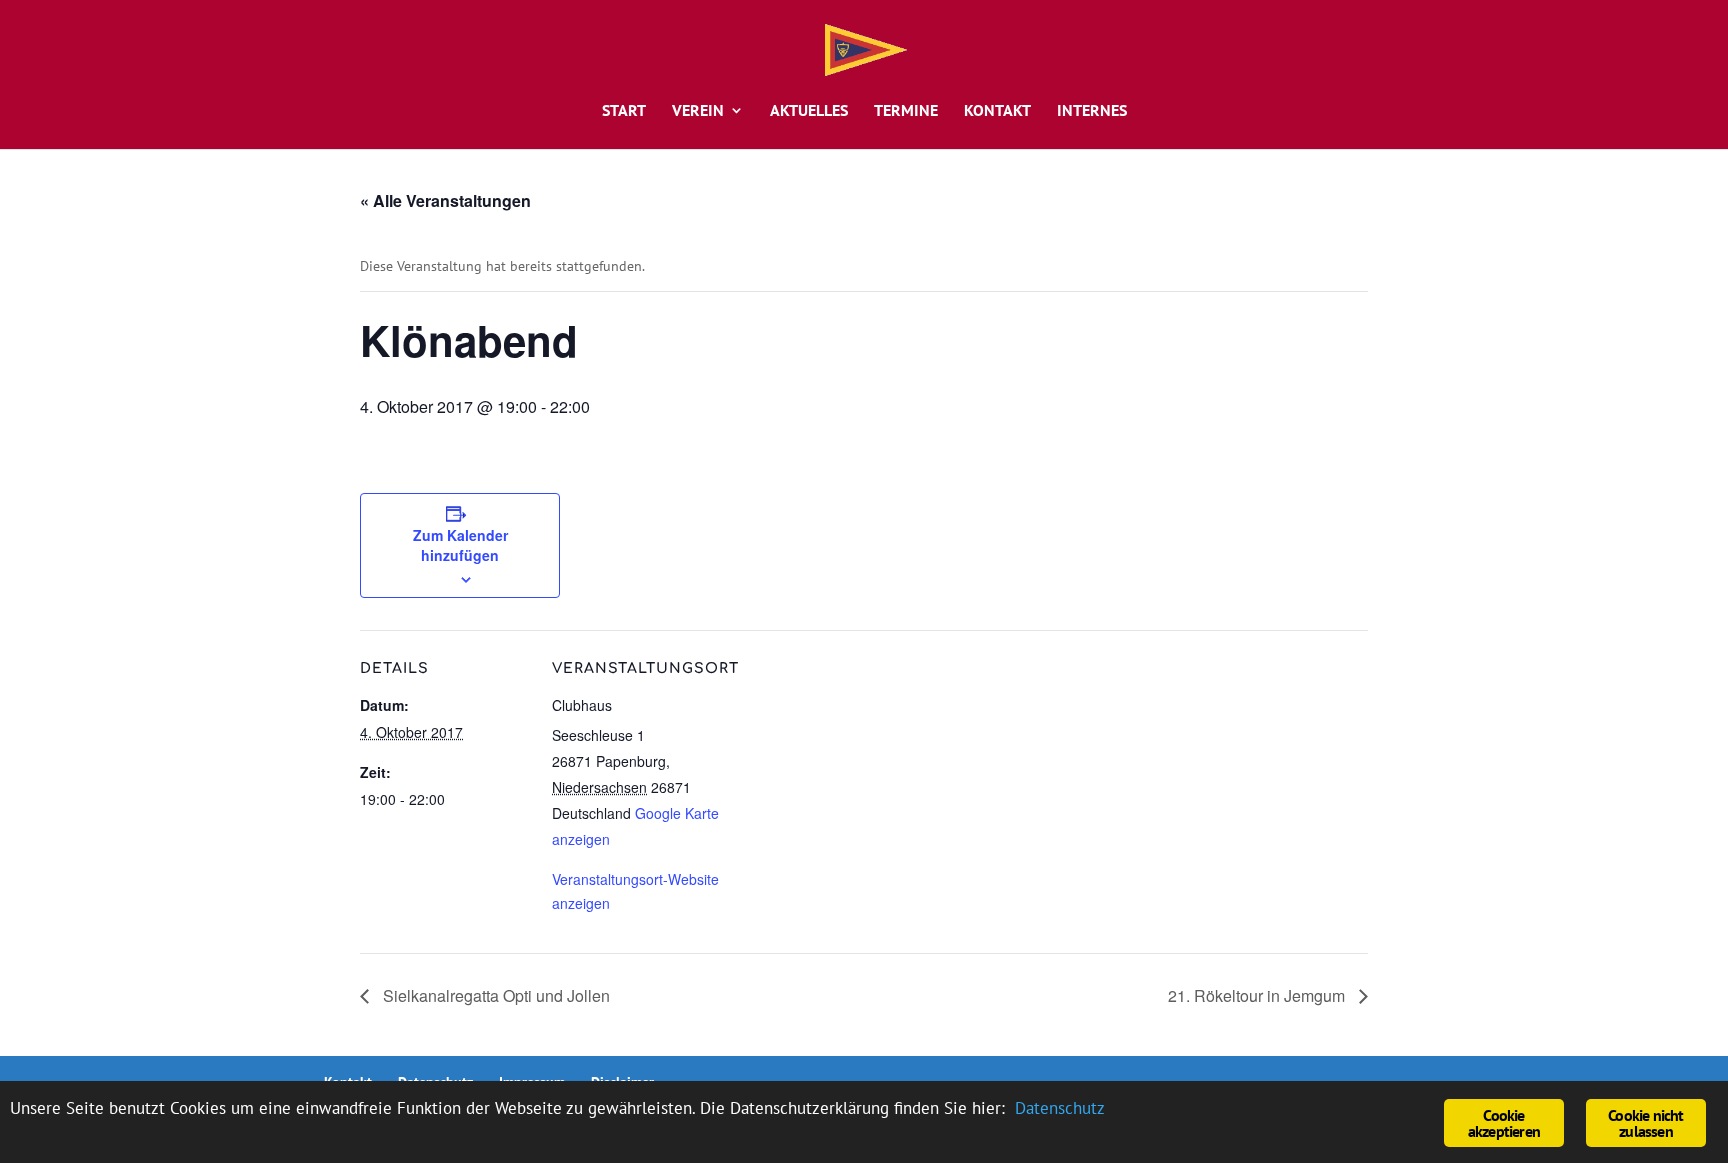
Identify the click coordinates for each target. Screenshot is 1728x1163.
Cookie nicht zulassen (1645, 1123)
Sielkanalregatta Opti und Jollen (494, 995)
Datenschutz (1060, 1108)
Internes (1092, 111)
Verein (698, 111)
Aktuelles (809, 111)
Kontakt (997, 111)
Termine (906, 111)
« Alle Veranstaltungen (445, 200)
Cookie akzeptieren (1504, 1123)
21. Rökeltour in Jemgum (1258, 995)
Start (624, 111)
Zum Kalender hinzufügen (460, 545)
